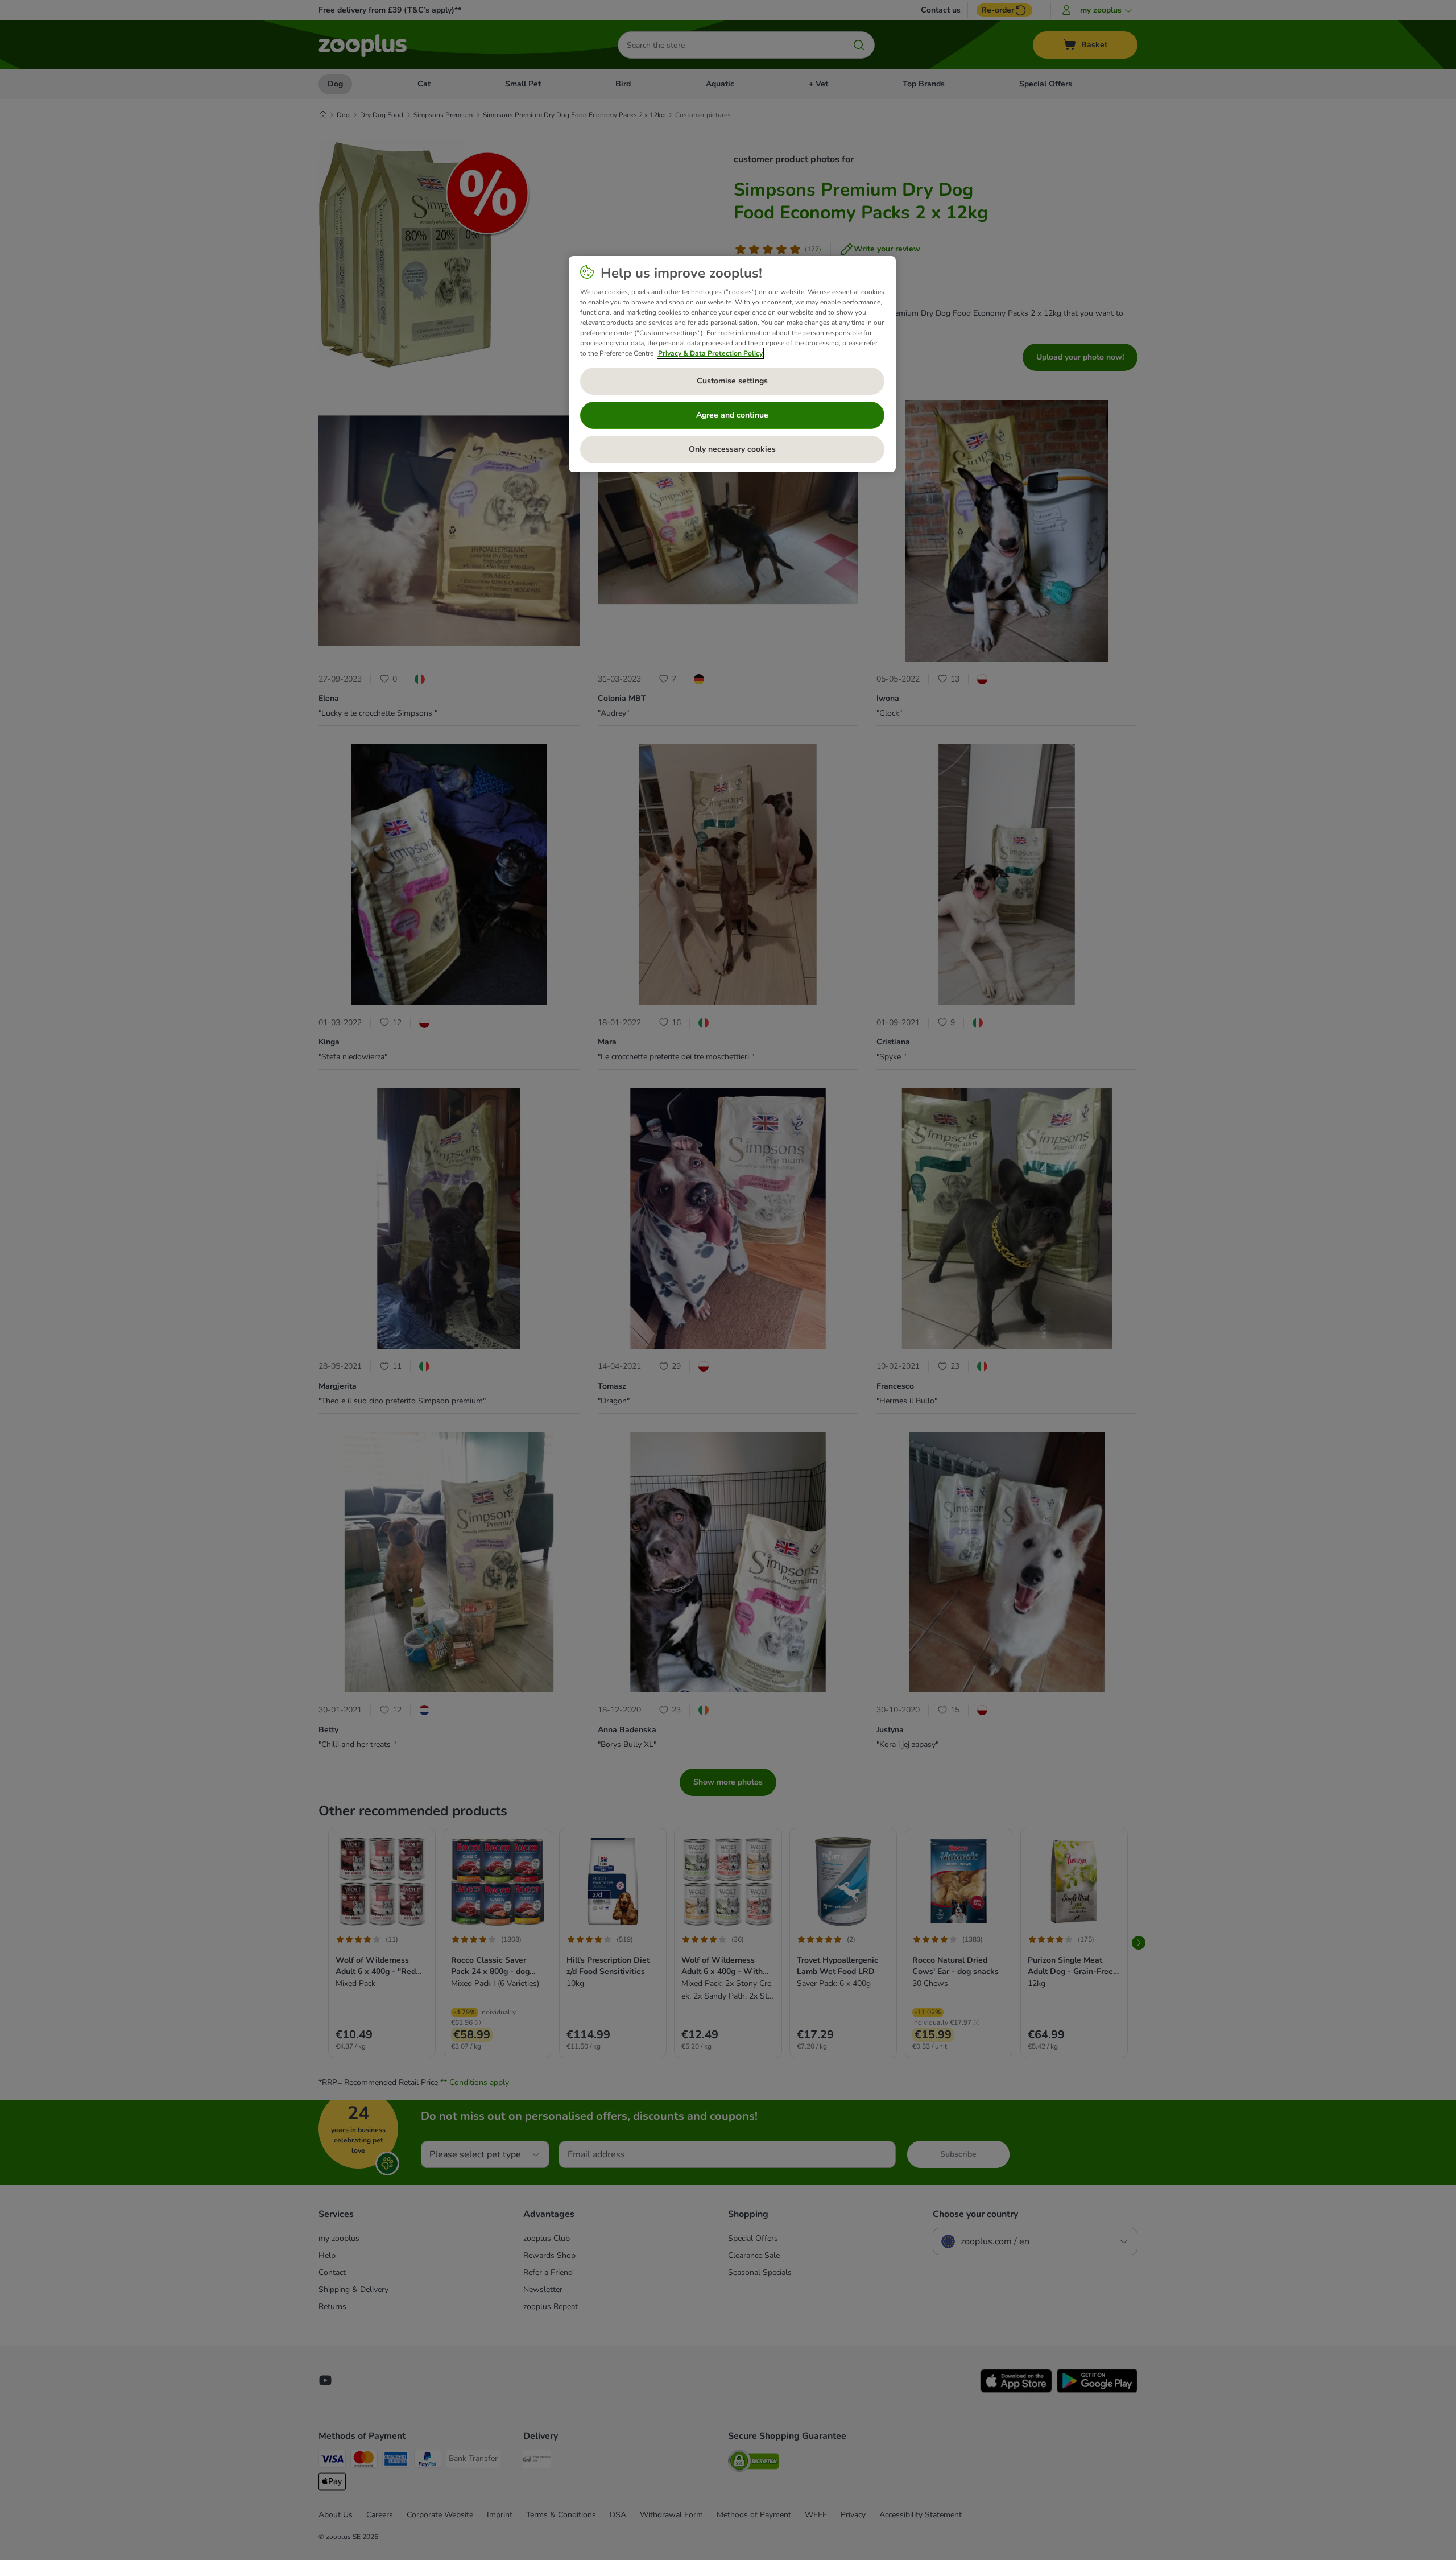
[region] (732, 364)
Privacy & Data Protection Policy (710, 353)
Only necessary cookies (732, 449)
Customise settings (732, 381)
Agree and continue (732, 415)
